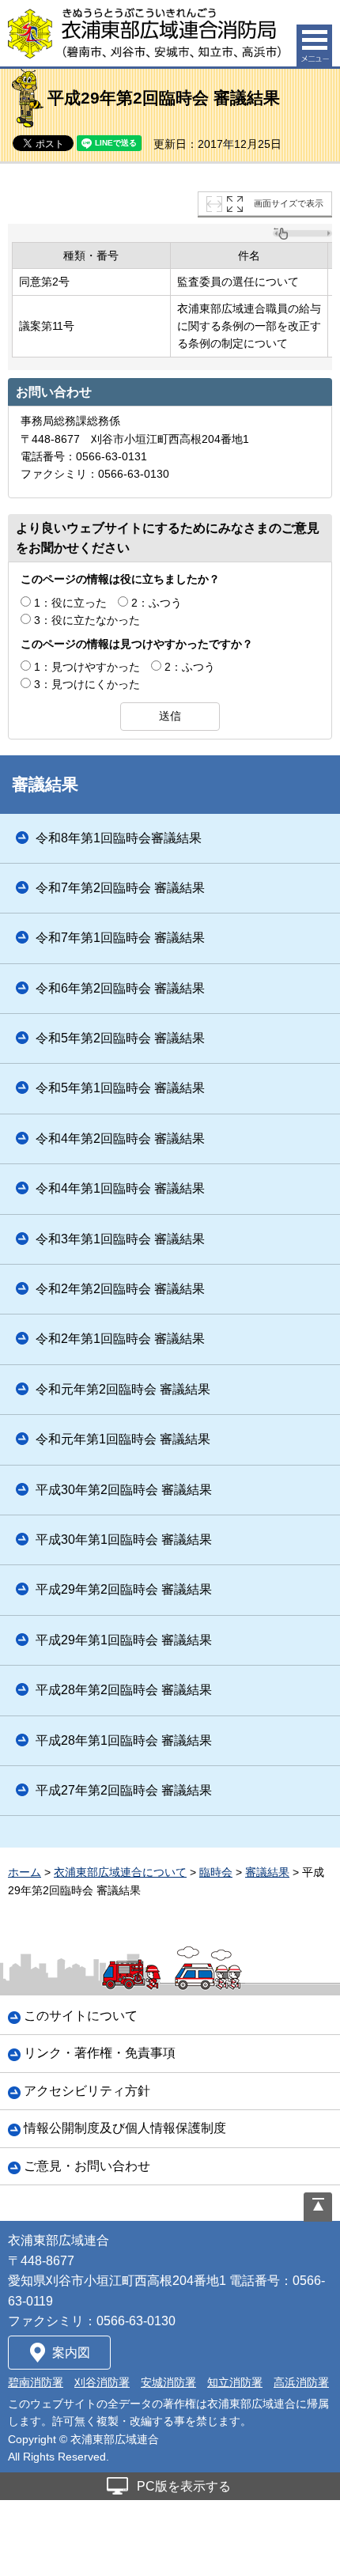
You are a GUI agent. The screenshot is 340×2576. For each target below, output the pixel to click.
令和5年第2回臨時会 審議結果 (120, 1038)
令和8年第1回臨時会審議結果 (119, 838)
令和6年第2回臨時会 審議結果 (120, 988)
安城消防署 (168, 2382)
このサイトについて (81, 2016)
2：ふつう (157, 603)
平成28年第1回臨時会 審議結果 (124, 1740)
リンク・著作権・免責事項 (100, 2053)
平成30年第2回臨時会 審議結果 (124, 1490)
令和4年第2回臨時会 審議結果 (120, 1139)
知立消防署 (235, 2382)
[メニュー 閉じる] (314, 45)
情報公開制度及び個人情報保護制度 (125, 2128)
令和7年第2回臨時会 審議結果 (120, 888)
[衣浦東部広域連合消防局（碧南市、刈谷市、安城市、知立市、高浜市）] (144, 33)
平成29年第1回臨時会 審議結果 (124, 1640)
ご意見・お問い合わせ (87, 2166)
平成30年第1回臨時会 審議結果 (124, 1540)
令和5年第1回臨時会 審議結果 (120, 1088)
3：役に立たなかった (87, 620)
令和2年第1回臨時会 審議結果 (120, 1339)
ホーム (25, 1872)
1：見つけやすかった (87, 667)
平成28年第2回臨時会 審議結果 (124, 1690)
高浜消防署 (301, 2382)
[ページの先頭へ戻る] (318, 2207)
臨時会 (216, 1872)
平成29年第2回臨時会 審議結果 (124, 1589)
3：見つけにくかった (87, 684)
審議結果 (45, 784)
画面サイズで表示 (289, 203)
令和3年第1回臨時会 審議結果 (120, 1239)
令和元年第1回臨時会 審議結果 (123, 1439)
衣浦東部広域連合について (120, 1872)
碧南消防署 (36, 2382)
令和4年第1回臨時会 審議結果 (120, 1188)
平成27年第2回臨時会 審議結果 (124, 1790)
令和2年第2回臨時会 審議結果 (120, 1289)
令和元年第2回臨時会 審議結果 (123, 1389)
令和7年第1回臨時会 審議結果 (120, 938)
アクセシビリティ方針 (87, 2091)
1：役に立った (70, 603)
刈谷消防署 (102, 2382)
